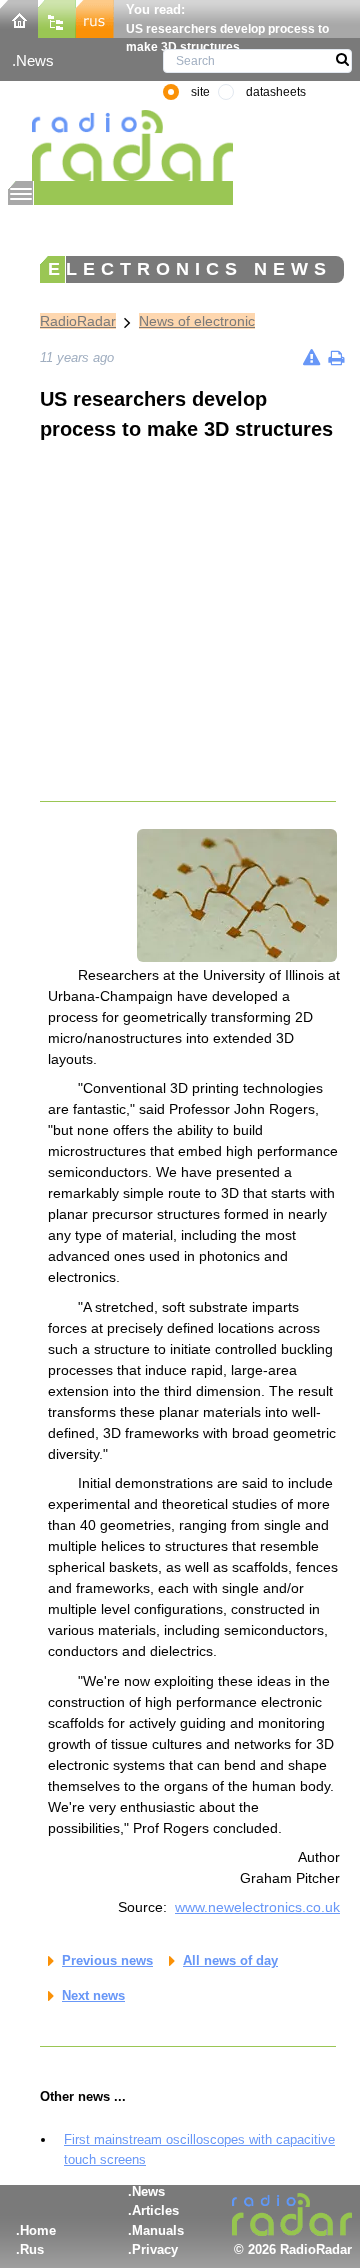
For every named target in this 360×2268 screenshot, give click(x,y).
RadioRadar (78, 321)
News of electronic (197, 321)
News (35, 60)
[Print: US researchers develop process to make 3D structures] (336, 357)
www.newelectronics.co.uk (257, 1907)
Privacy (155, 2249)
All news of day (230, 1960)
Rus (32, 2249)
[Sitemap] (57, 17)
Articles (155, 2210)
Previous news (107, 1960)
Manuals (158, 2230)
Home (38, 2230)
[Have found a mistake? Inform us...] (311, 357)
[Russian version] (95, 17)
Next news (93, 1995)
